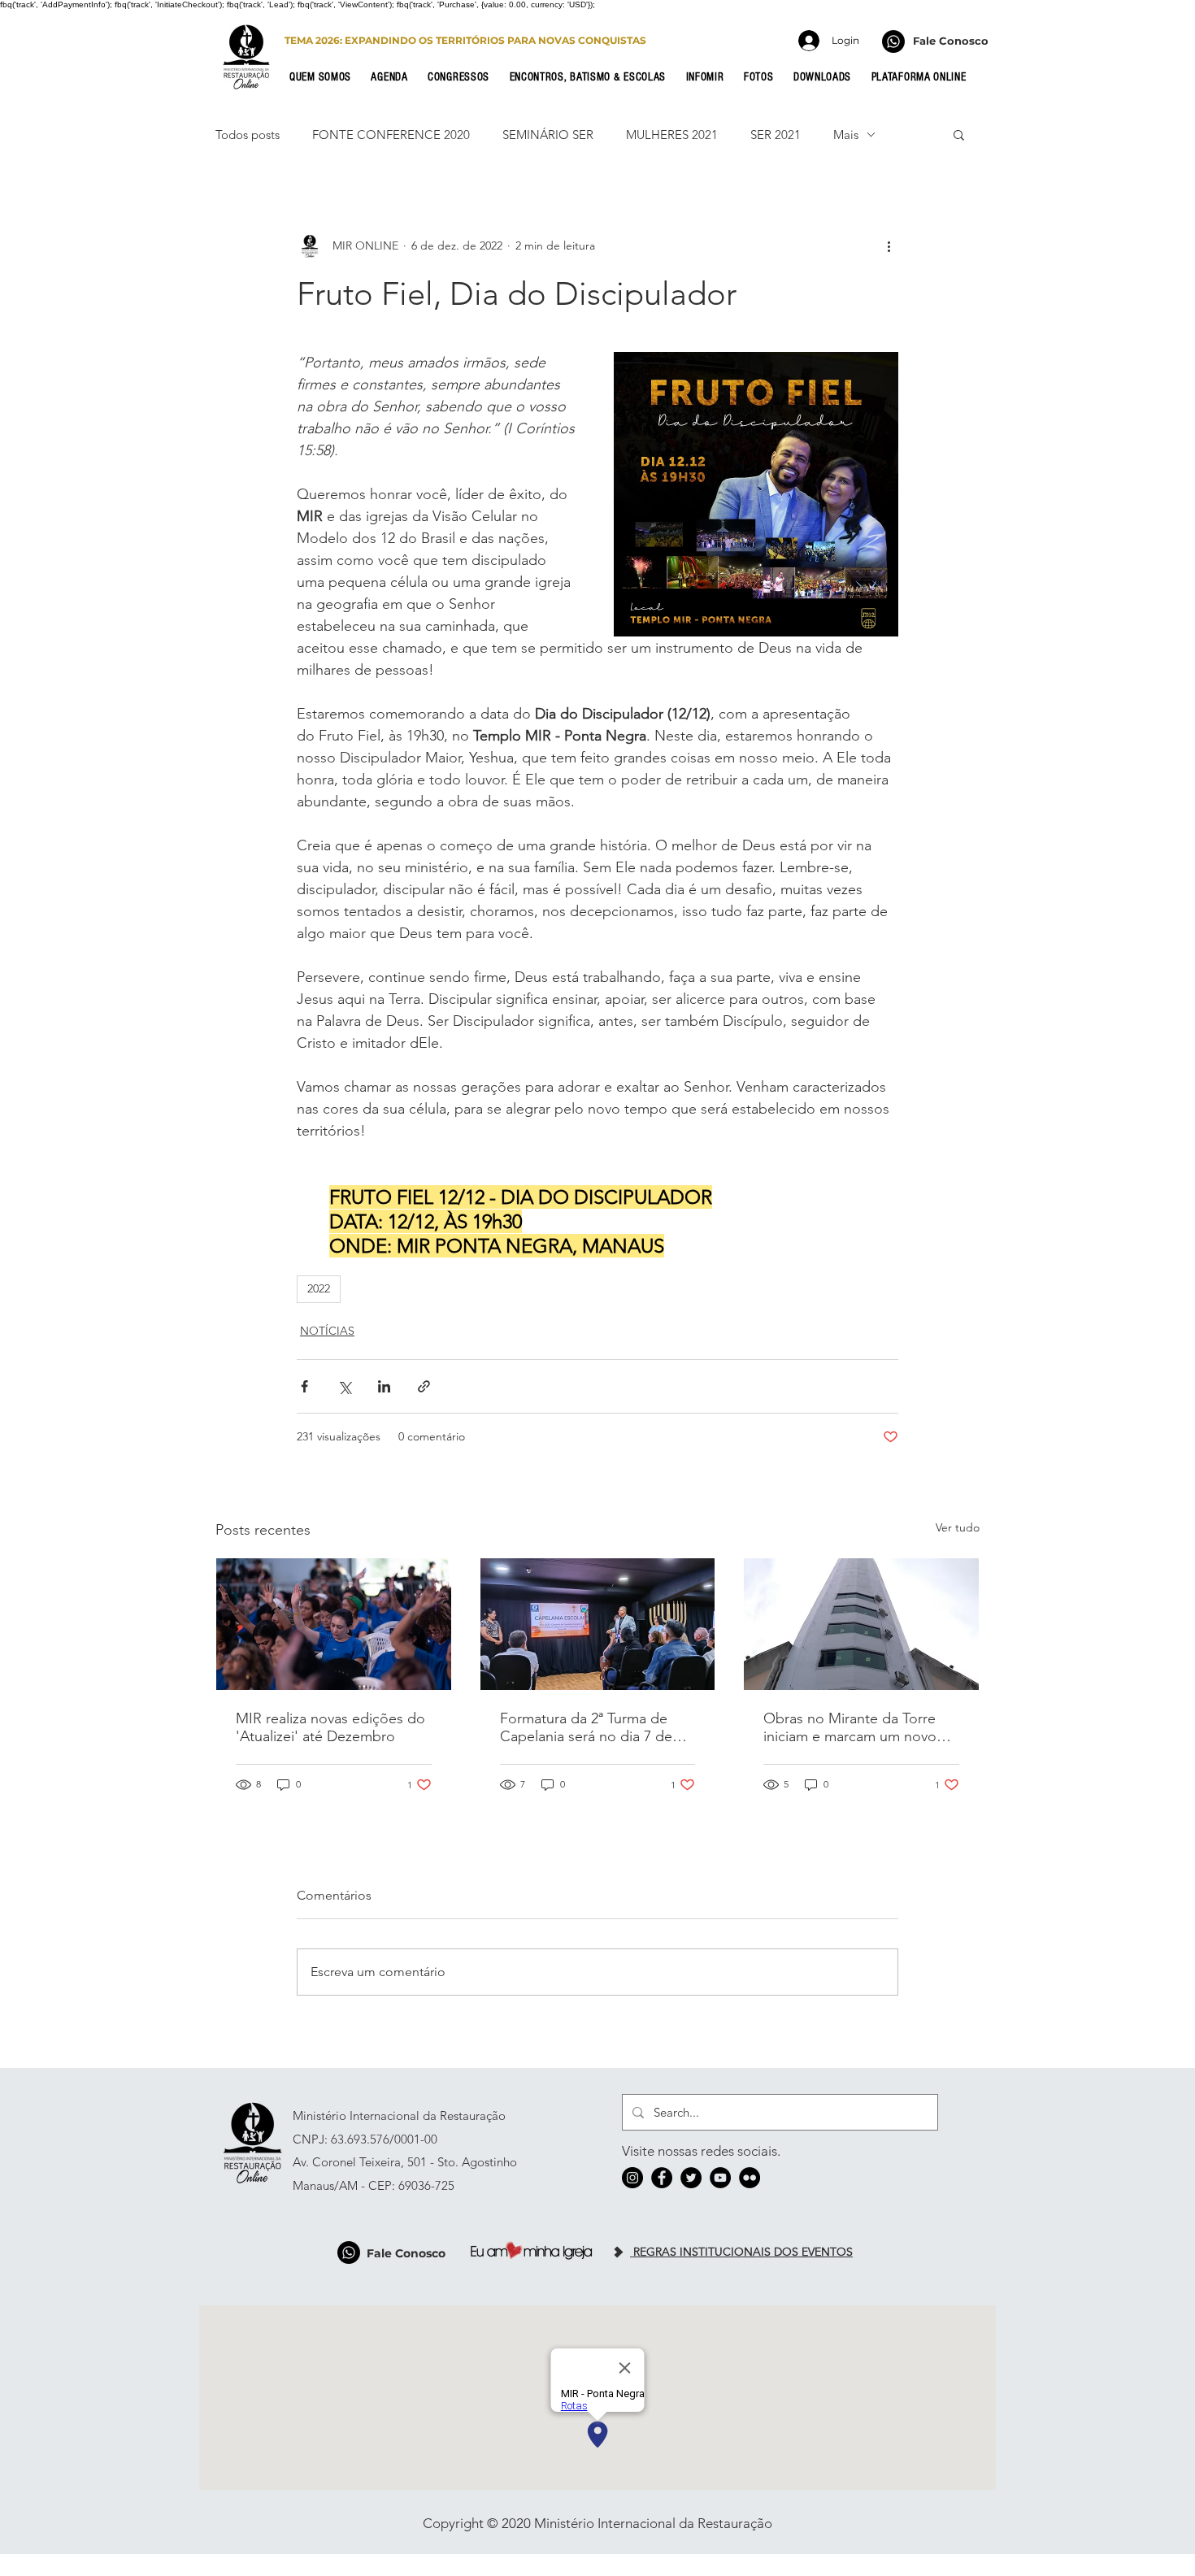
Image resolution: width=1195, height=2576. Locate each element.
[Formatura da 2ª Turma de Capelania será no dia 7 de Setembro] (598, 1624)
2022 (319, 1288)
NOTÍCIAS (327, 1331)
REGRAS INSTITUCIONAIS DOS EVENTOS (741, 2252)
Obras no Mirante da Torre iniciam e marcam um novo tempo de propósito (850, 1727)
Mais (846, 135)
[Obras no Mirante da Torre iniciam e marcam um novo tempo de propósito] (861, 1624)
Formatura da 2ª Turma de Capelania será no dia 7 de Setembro (586, 1727)
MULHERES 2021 (672, 135)
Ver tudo (958, 1527)
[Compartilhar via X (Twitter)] (344, 1386)
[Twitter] (691, 2178)
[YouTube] (720, 2178)
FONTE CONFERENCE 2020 (391, 135)
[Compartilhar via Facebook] (304, 1386)
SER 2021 (776, 135)
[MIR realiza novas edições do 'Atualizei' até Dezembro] (334, 1624)
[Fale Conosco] (893, 41)
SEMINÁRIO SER (548, 135)
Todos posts (248, 135)
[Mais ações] (889, 245)
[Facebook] (662, 2178)
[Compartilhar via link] (424, 1386)
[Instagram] (632, 2178)
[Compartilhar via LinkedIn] (384, 1386)
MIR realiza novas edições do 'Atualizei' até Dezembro (330, 1727)
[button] (325, 77)
